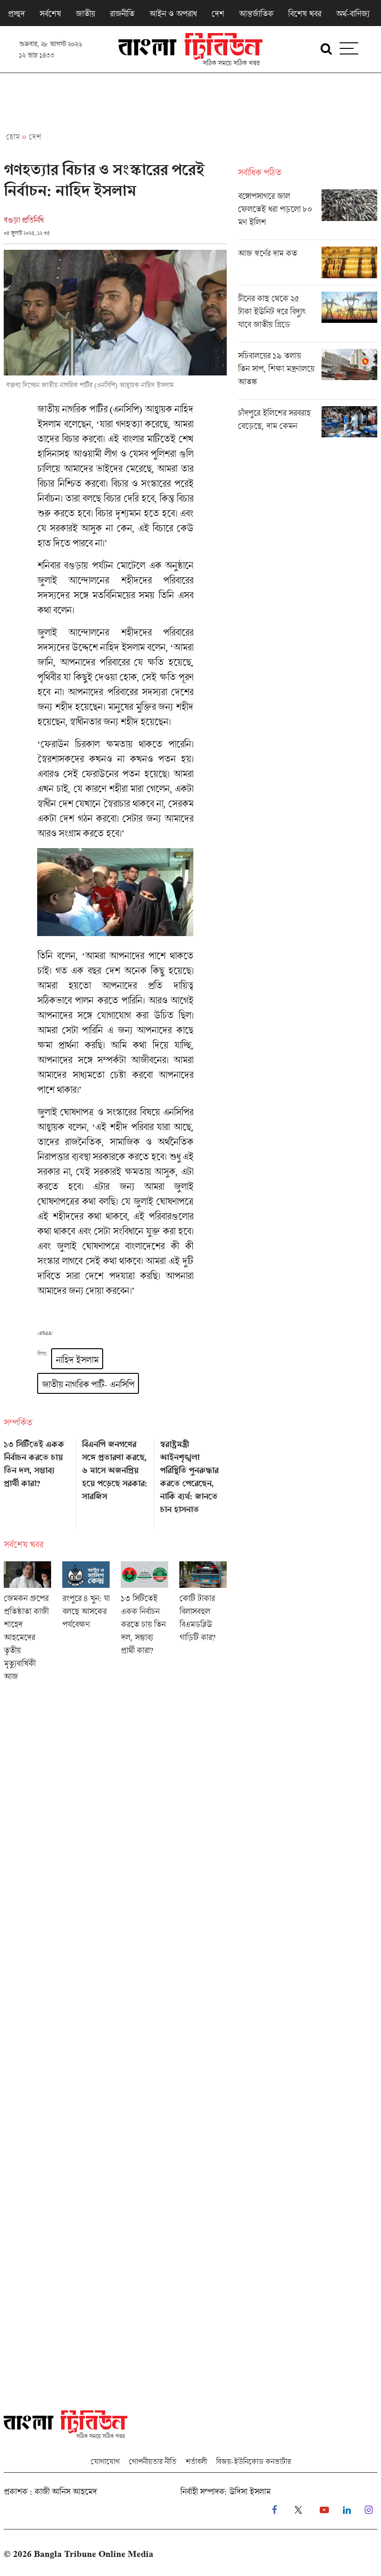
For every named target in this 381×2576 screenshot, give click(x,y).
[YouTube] (324, 2510)
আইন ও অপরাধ (173, 13)
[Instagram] (369, 2510)
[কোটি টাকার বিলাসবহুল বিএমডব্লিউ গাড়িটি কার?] (203, 1624)
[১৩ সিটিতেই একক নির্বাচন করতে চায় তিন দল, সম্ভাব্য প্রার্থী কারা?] (37, 1481)
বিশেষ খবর (305, 13)
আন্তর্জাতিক (256, 13)
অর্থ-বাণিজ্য (353, 13)
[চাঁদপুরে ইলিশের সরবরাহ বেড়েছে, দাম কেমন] (308, 422)
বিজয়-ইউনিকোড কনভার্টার (253, 2461)
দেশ (218, 13)
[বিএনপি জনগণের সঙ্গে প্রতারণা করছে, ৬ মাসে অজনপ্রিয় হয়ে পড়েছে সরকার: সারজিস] (115, 1481)
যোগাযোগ (105, 2461)
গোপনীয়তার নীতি (152, 2461)
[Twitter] (298, 2510)
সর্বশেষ (50, 13)
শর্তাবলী (196, 2461)
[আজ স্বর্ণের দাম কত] (308, 266)
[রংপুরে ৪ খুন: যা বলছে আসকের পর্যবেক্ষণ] (86, 1624)
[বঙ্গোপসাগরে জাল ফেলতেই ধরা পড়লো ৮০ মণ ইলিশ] (308, 214)
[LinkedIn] (347, 2510)
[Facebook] (274, 2510)
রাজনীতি (122, 13)
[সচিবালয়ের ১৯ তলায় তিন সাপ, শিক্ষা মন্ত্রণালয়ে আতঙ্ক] (308, 374)
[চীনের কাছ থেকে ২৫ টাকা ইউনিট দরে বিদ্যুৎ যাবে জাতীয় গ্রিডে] (308, 317)
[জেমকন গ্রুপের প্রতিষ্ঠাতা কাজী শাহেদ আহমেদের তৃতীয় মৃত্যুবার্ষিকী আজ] (27, 1624)
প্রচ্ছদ (16, 13)
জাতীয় (85, 13)
